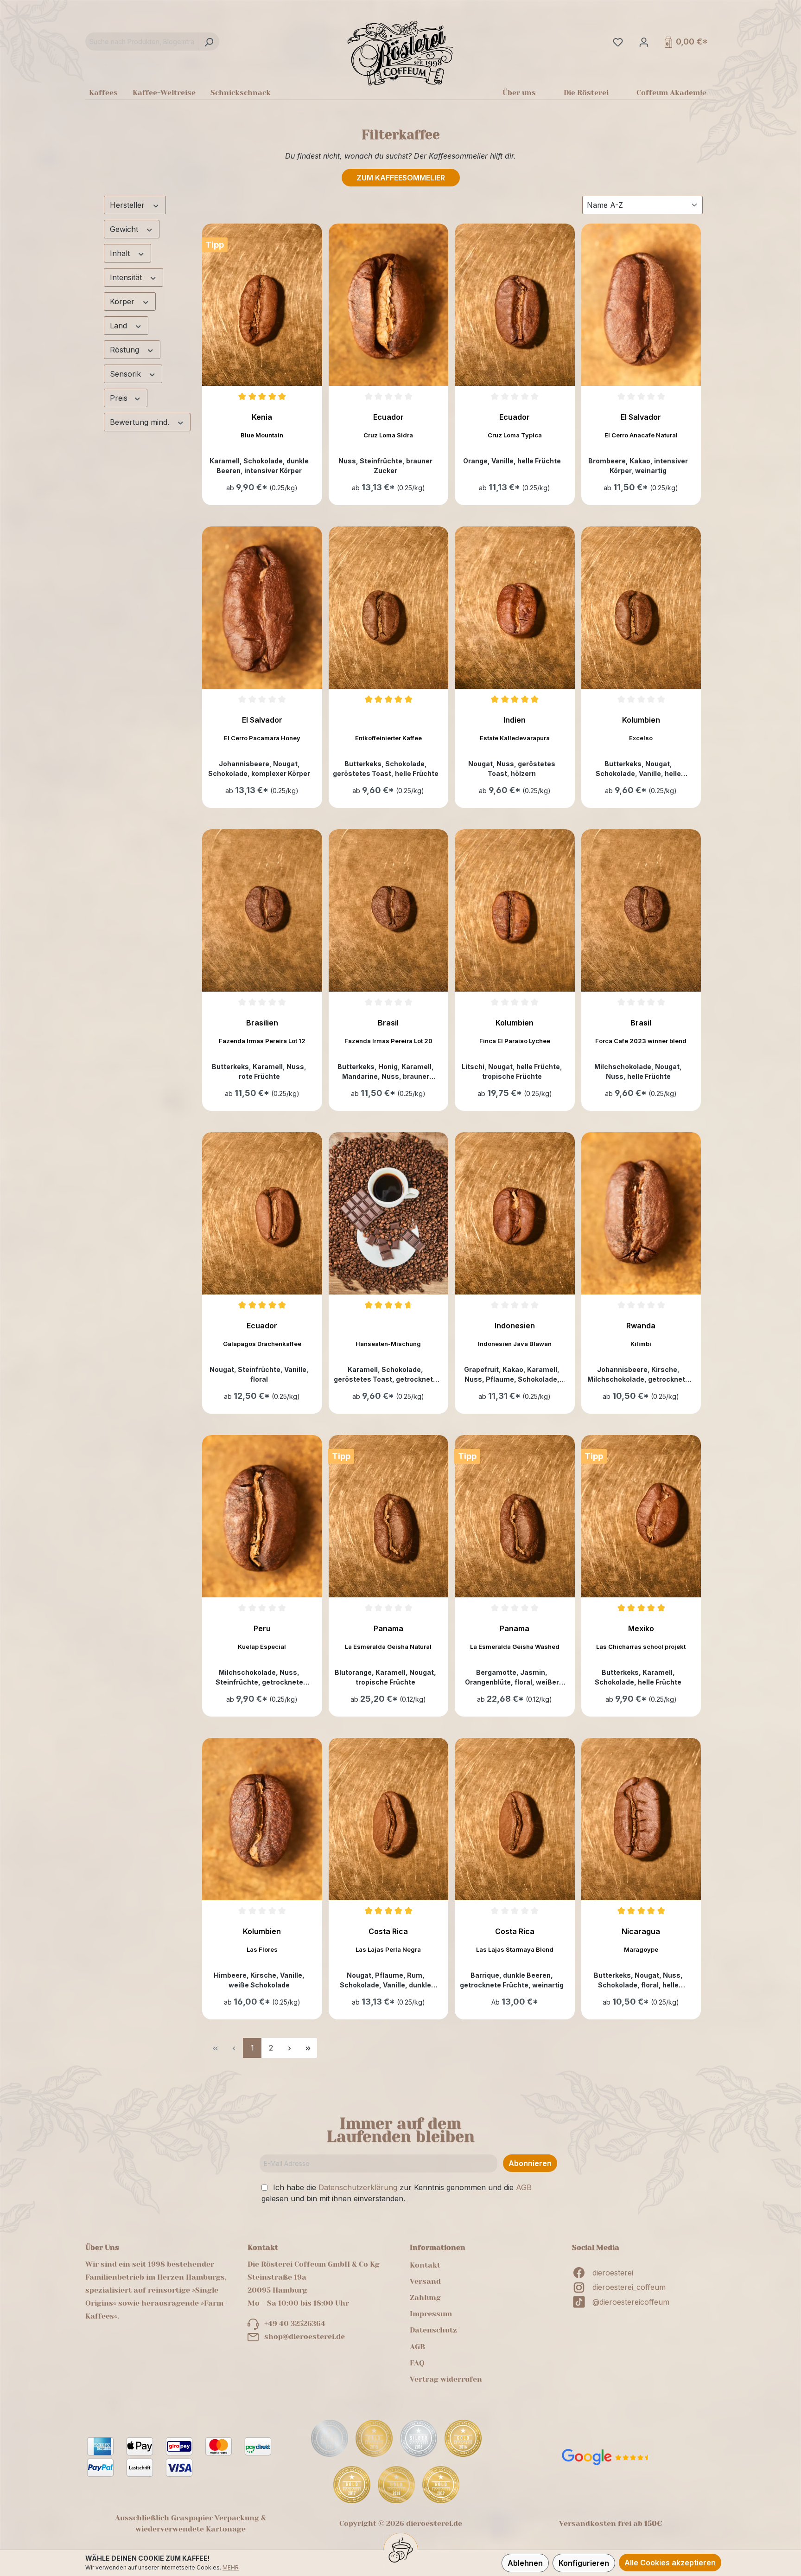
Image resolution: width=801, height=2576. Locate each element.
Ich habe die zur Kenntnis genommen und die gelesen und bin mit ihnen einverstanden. (397, 2193)
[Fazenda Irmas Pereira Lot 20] (389, 910)
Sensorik (127, 374)
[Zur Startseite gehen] (400, 53)
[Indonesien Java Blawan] (515, 1213)
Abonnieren (530, 2163)
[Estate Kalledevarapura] (515, 608)
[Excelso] (641, 608)
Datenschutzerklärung (358, 2187)
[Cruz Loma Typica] (515, 305)
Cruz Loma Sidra (388, 435)
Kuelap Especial (262, 1647)
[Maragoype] (641, 1819)
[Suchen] (209, 42)
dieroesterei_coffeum (629, 2287)
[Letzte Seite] (308, 2048)
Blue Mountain (262, 435)
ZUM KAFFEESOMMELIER (401, 178)
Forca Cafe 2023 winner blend (641, 1041)
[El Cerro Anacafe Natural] (641, 305)
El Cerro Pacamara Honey (262, 738)
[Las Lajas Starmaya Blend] (515, 1819)
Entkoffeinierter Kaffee (388, 738)
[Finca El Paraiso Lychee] (515, 910)
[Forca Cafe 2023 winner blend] (641, 910)
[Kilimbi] (641, 1213)
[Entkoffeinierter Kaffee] (389, 608)
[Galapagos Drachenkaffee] (262, 1213)
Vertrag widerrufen (446, 2379)
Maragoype (641, 1949)
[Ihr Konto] (643, 42)
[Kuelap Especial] (262, 1516)
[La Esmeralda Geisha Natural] (389, 1516)
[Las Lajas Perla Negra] (389, 1819)
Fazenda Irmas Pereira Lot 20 (388, 1041)
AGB (524, 2187)
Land (120, 326)
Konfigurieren (584, 2563)
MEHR (231, 2567)
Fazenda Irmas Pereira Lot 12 (262, 1041)
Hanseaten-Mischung (388, 1344)
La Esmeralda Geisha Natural (388, 1647)
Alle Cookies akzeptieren (670, 2563)
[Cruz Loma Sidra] (389, 305)
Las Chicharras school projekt (641, 1647)
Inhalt (121, 253)
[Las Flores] (262, 1819)
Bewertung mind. (141, 422)
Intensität (127, 277)
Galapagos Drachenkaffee (262, 1344)
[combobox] (142, 42)
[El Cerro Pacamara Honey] (262, 608)
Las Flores (262, 1949)
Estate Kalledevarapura (515, 738)
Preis (120, 398)
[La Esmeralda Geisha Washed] (515, 1516)
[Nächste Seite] (289, 2048)
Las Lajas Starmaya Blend (515, 1949)
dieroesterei (613, 2273)
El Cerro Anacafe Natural (641, 435)
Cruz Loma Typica (515, 435)
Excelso (641, 738)
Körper (123, 301)
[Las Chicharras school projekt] (641, 1516)
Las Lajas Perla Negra (388, 1949)
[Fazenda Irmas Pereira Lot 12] (262, 910)
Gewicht (125, 229)
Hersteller (128, 205)
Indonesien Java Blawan (515, 1344)
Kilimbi (641, 1344)
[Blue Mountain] (262, 305)
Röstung (126, 350)
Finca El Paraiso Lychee (515, 1041)
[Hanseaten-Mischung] (389, 1213)
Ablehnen (525, 2563)
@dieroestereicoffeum (631, 2302)
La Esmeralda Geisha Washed (515, 1647)
